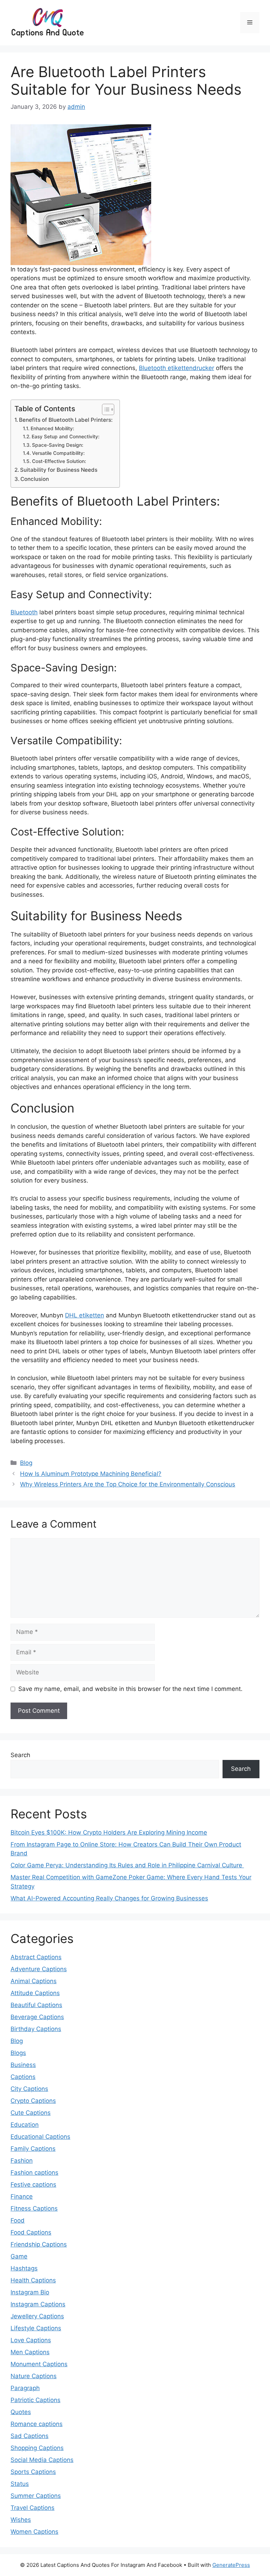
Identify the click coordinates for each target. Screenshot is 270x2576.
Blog (26, 1463)
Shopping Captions (37, 2448)
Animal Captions (34, 1981)
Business (23, 2065)
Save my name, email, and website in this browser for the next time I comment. (130, 1689)
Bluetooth (24, 612)
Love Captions (31, 2340)
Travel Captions (33, 2508)
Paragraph (25, 2388)
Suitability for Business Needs (59, 470)
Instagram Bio (30, 2292)
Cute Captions (31, 2113)
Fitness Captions (34, 2208)
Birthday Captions (36, 2029)
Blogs (18, 2053)
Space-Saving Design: (58, 445)
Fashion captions (34, 2173)
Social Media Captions (42, 2460)
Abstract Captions (36, 1957)
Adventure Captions (39, 1969)
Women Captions (34, 2532)
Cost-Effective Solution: (60, 461)
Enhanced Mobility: (53, 428)
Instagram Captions (38, 2304)
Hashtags (24, 2268)
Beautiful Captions (36, 2005)
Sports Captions (33, 2472)
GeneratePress (231, 2565)
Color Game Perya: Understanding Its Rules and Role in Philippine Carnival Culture (127, 1865)
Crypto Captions (33, 2101)
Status (20, 2484)
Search (20, 1755)
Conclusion (35, 479)
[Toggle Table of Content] (105, 409)
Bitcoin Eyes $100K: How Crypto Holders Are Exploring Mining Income (109, 1832)
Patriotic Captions (36, 2400)
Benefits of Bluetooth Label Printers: (66, 420)
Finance (22, 2196)
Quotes (21, 2412)
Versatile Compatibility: (59, 453)
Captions (23, 2077)
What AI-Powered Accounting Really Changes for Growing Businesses (109, 1898)
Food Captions (31, 2232)
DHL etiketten (85, 1315)
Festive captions (33, 2185)
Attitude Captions (35, 1993)
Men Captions (30, 2352)
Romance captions (37, 2424)
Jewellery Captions (37, 2316)
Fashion (22, 2161)
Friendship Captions (39, 2244)
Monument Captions (39, 2364)
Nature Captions (34, 2376)
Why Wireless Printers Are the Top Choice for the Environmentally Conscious (128, 1484)
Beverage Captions (37, 2017)
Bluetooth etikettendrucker (176, 368)
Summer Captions (36, 2496)
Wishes (21, 2520)
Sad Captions (30, 2436)
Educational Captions (40, 2137)
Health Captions (33, 2280)
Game (19, 2256)
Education (25, 2125)
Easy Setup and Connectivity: (66, 437)
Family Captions (33, 2149)
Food (18, 2220)
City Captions (29, 2089)
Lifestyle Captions (36, 2328)
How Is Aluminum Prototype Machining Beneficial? (91, 1474)
